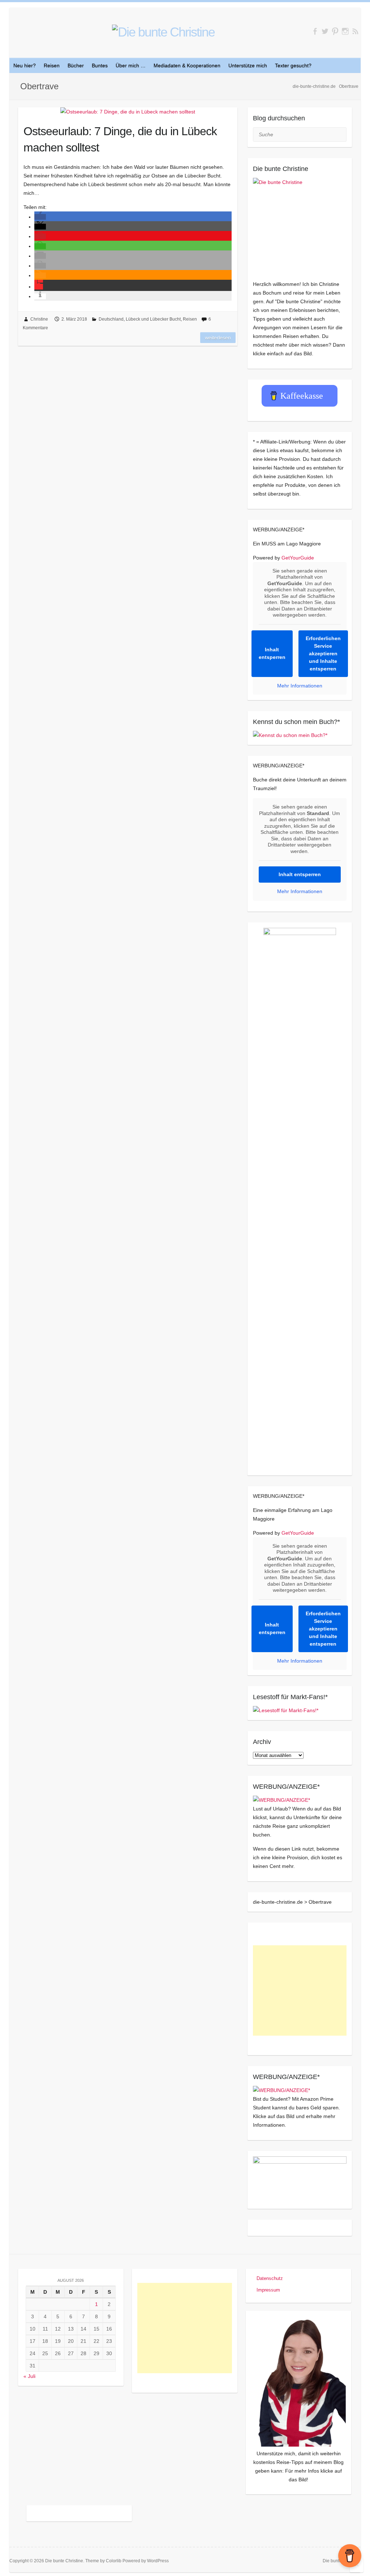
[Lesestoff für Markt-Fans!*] (286, 1710)
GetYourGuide (298, 558)
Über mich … (131, 65)
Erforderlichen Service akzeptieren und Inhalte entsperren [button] (323, 653)
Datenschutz (270, 2278)
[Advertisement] (300, 1990)
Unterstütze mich (248, 65)
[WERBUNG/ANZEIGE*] (281, 1800)
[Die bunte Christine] (300, 225)
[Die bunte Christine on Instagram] (345, 31)
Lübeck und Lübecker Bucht (153, 319)
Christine (39, 319)
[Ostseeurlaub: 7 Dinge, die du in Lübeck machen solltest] (128, 112)
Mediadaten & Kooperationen (187, 65)
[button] (40, 217)
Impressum (268, 2290)
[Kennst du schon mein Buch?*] (290, 735)
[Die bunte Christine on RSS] (355, 31)
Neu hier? (25, 65)
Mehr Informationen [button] (300, 686)
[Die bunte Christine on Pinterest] (335, 31)
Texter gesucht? (293, 65)
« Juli (29, 2376)
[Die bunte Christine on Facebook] (315, 31)
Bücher (76, 65)
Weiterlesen (218, 338)
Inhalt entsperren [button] (272, 653)
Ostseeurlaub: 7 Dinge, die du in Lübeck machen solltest (120, 139)
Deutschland (111, 319)
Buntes (100, 65)
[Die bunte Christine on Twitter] (325, 31)
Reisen (52, 65)
